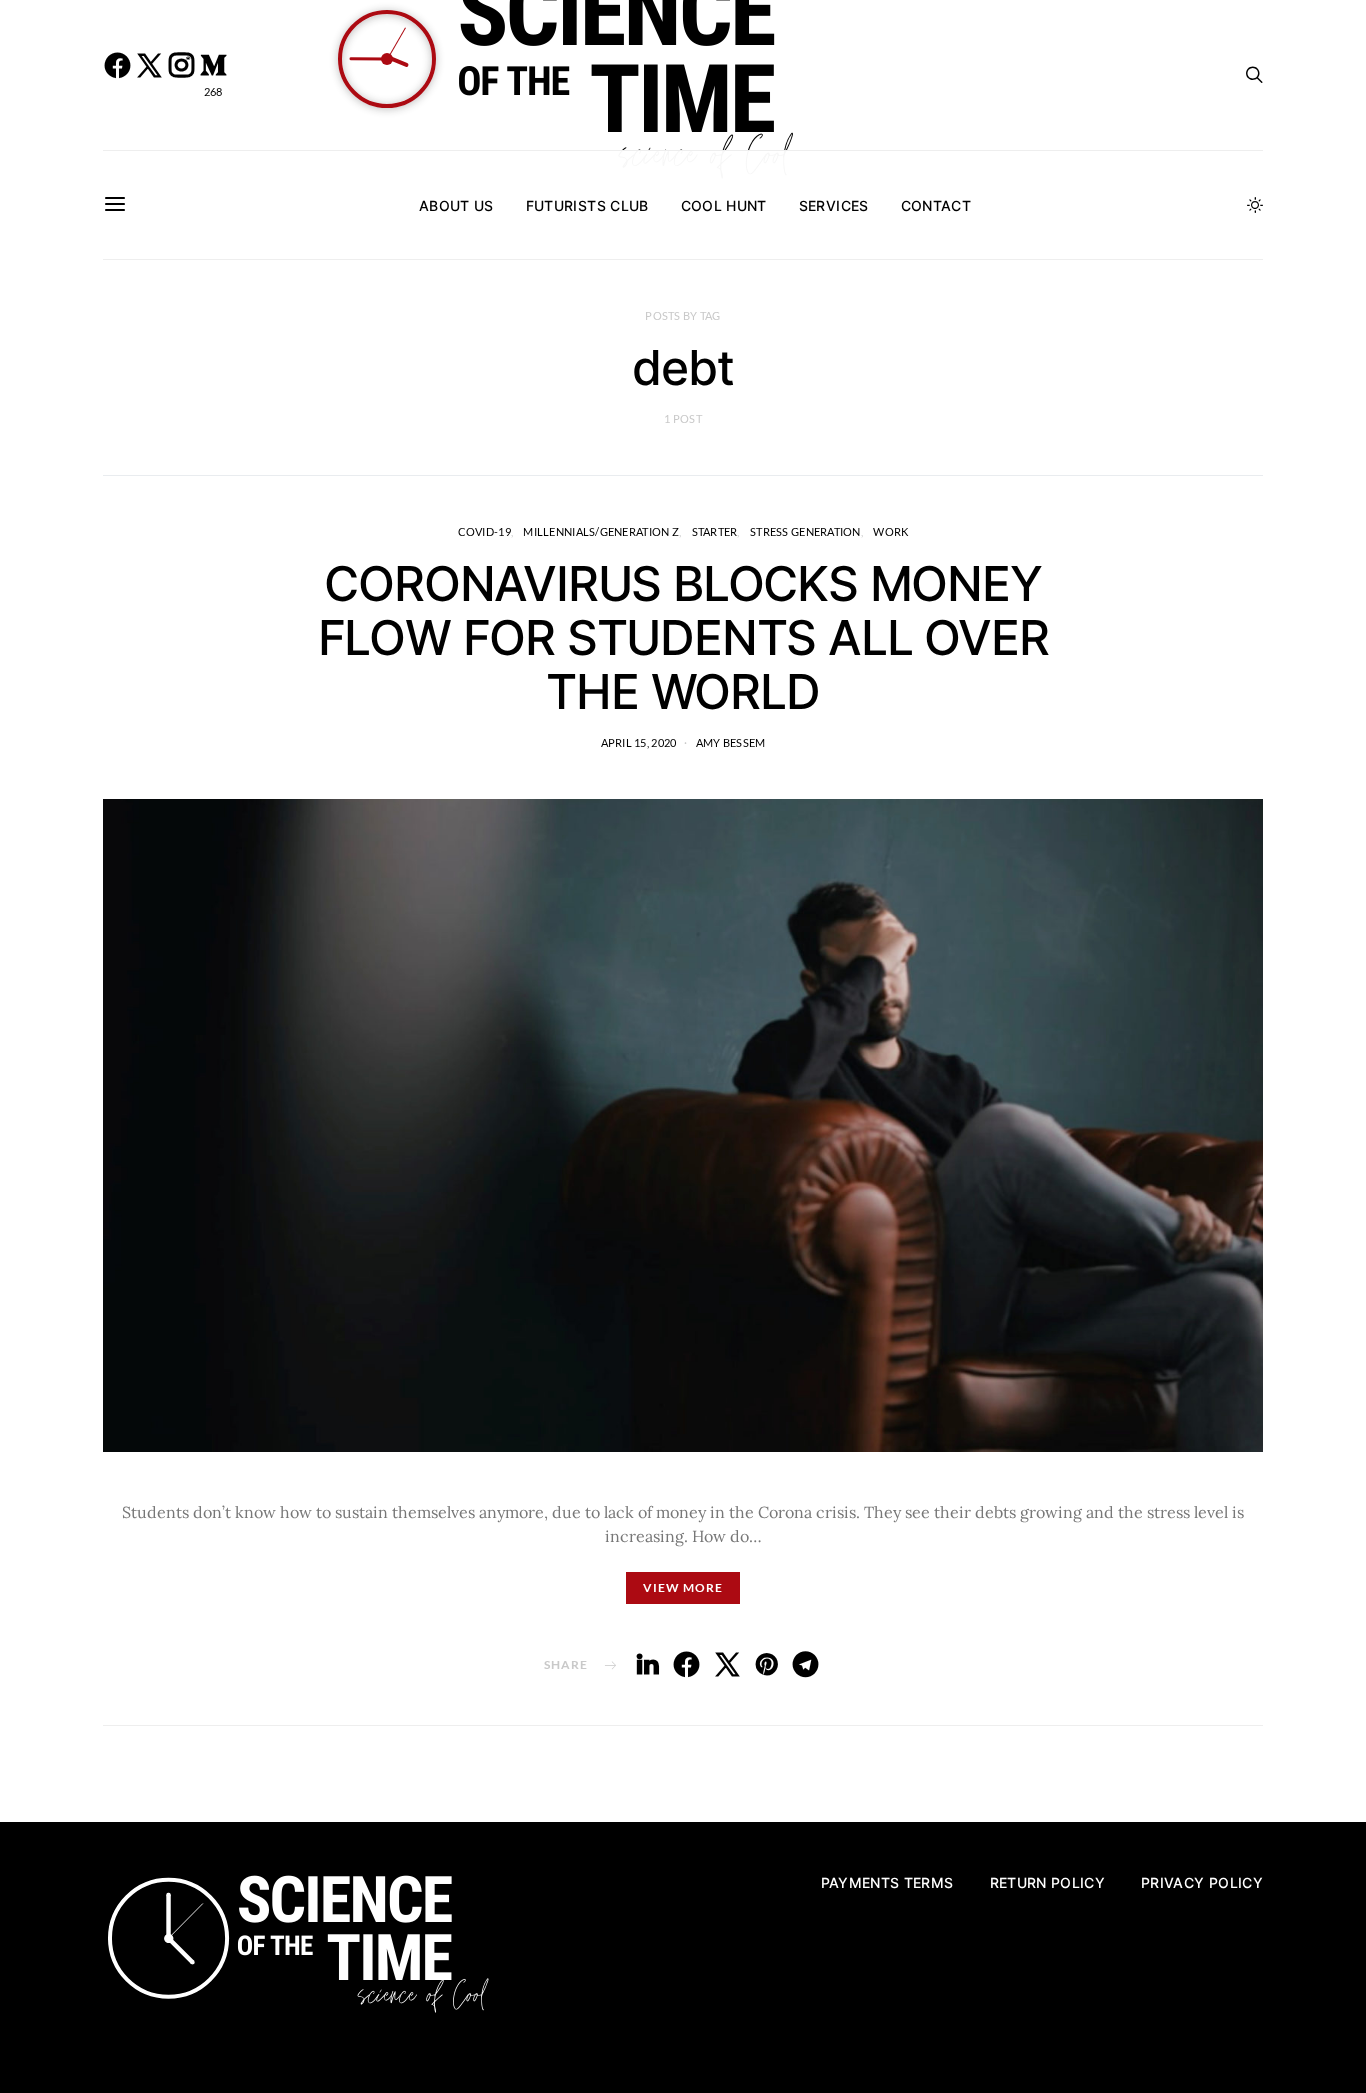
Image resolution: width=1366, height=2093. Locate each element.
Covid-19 (484, 531)
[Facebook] (117, 75)
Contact (936, 205)
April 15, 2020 (639, 742)
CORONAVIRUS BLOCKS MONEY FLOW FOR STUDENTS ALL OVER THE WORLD (683, 637)
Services (834, 205)
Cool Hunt (724, 205)
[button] (1255, 205)
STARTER (715, 531)
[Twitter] (149, 75)
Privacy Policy (1202, 1882)
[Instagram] (181, 75)
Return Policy (1048, 1882)
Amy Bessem (731, 742)
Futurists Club (587, 205)
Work (890, 531)
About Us (456, 205)
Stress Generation (805, 531)
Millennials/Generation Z (601, 531)
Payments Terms (887, 1882)
